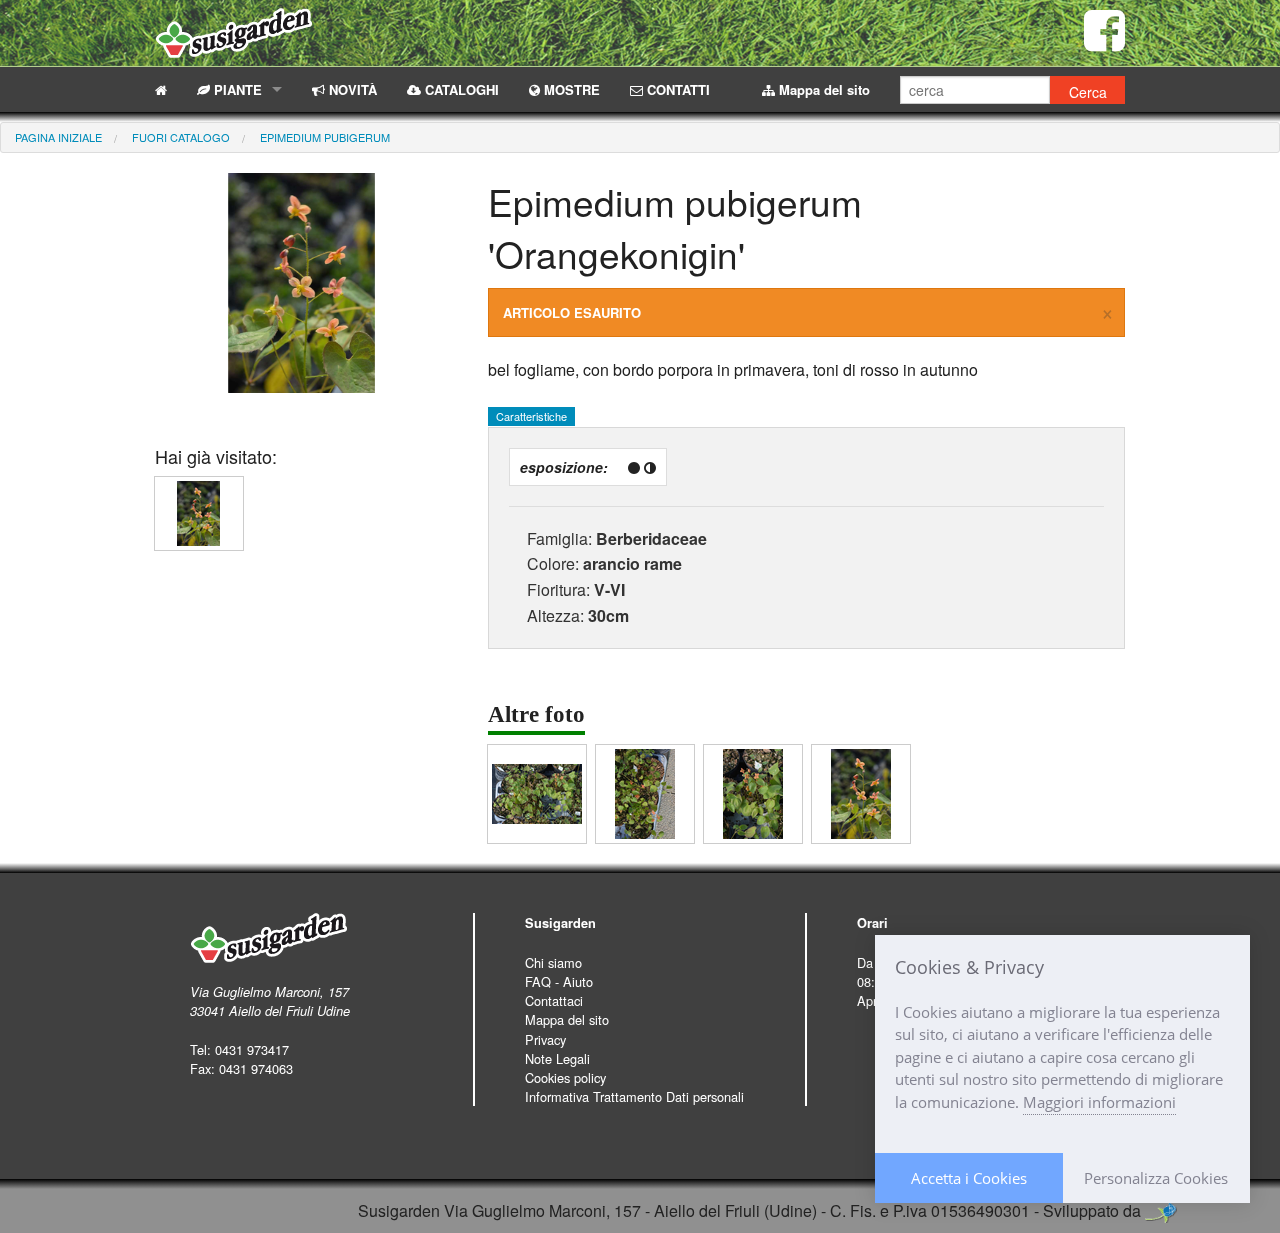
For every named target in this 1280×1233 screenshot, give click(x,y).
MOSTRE (570, 89)
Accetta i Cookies (969, 1178)
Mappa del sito (822, 89)
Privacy (545, 1039)
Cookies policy (565, 1077)
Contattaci (554, 1000)
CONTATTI (676, 89)
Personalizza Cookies (1156, 1178)
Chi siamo (553, 962)
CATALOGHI (460, 89)
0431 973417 (252, 1049)
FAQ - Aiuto (559, 981)
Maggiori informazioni (1099, 1102)
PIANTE (236, 89)
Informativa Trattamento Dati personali (634, 1096)
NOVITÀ (351, 89)
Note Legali (557, 1058)
